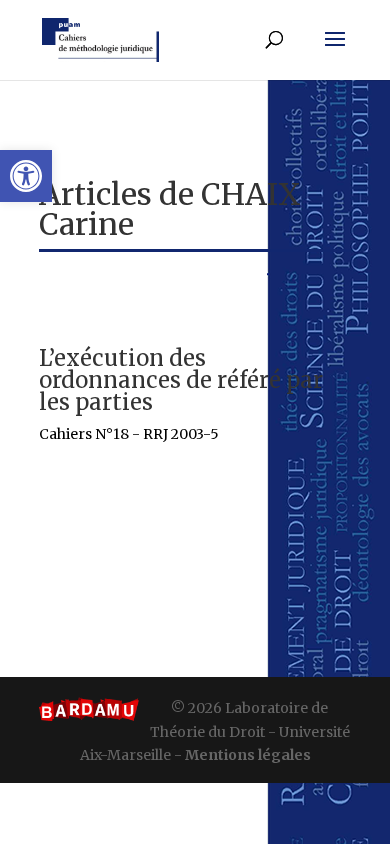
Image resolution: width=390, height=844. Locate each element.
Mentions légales (248, 755)
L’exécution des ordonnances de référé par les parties (181, 380)
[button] (26, 176)
